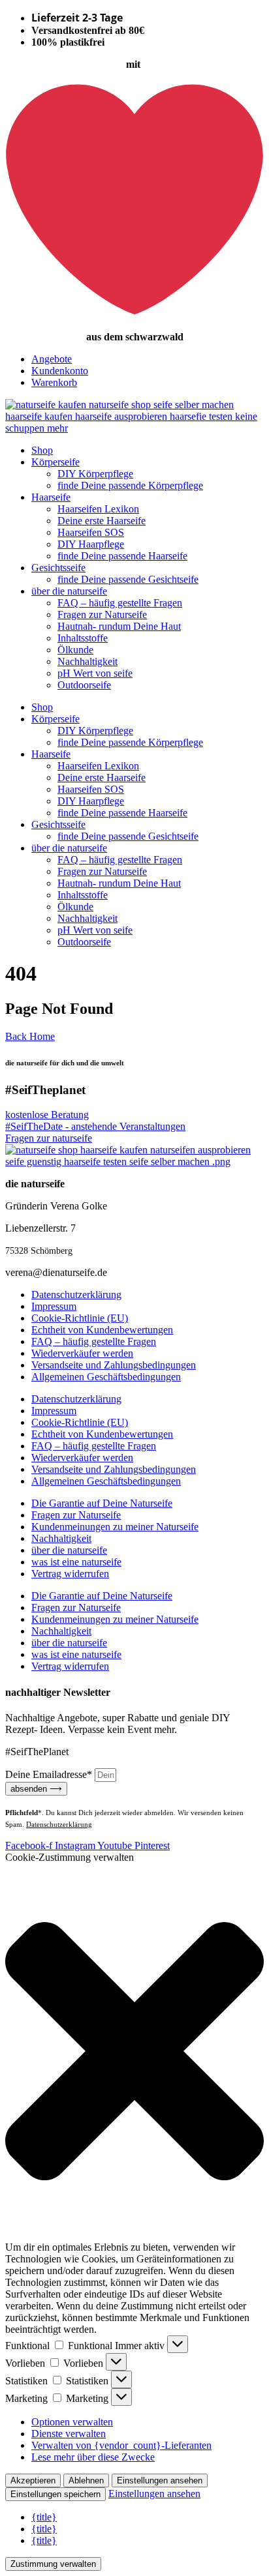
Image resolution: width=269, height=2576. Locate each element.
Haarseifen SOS (91, 532)
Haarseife (51, 497)
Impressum (54, 1306)
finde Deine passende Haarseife (122, 556)
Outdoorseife (84, 685)
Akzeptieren (33, 2480)
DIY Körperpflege (95, 474)
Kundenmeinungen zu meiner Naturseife (115, 1527)
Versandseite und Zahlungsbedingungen (114, 1365)
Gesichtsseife (58, 568)
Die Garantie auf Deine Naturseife (102, 1503)
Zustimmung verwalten (53, 2564)
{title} (44, 2517)
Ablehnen (86, 2480)
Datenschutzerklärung (76, 1295)
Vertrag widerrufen (70, 1574)
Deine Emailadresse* (50, 1774)
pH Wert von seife (95, 673)
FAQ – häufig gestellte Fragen (120, 603)
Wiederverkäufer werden (82, 1353)
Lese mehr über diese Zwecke (93, 2457)
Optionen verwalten (72, 2422)
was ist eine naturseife (76, 1562)
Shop (42, 450)
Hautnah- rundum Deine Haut (119, 626)
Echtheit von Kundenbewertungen (102, 1330)
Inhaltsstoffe (83, 638)
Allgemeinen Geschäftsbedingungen (106, 1377)
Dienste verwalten (69, 2434)
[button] (134, 2052)
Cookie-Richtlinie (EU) (80, 1318)
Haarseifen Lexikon (98, 509)
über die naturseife (69, 591)
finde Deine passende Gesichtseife (128, 579)
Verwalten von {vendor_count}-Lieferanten (121, 2445)
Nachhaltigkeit (87, 661)
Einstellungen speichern (55, 2494)
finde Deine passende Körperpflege (130, 485)
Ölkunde (75, 650)
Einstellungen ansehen (160, 2480)
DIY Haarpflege (91, 544)
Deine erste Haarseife (102, 521)
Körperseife (55, 462)
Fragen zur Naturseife (102, 614)
